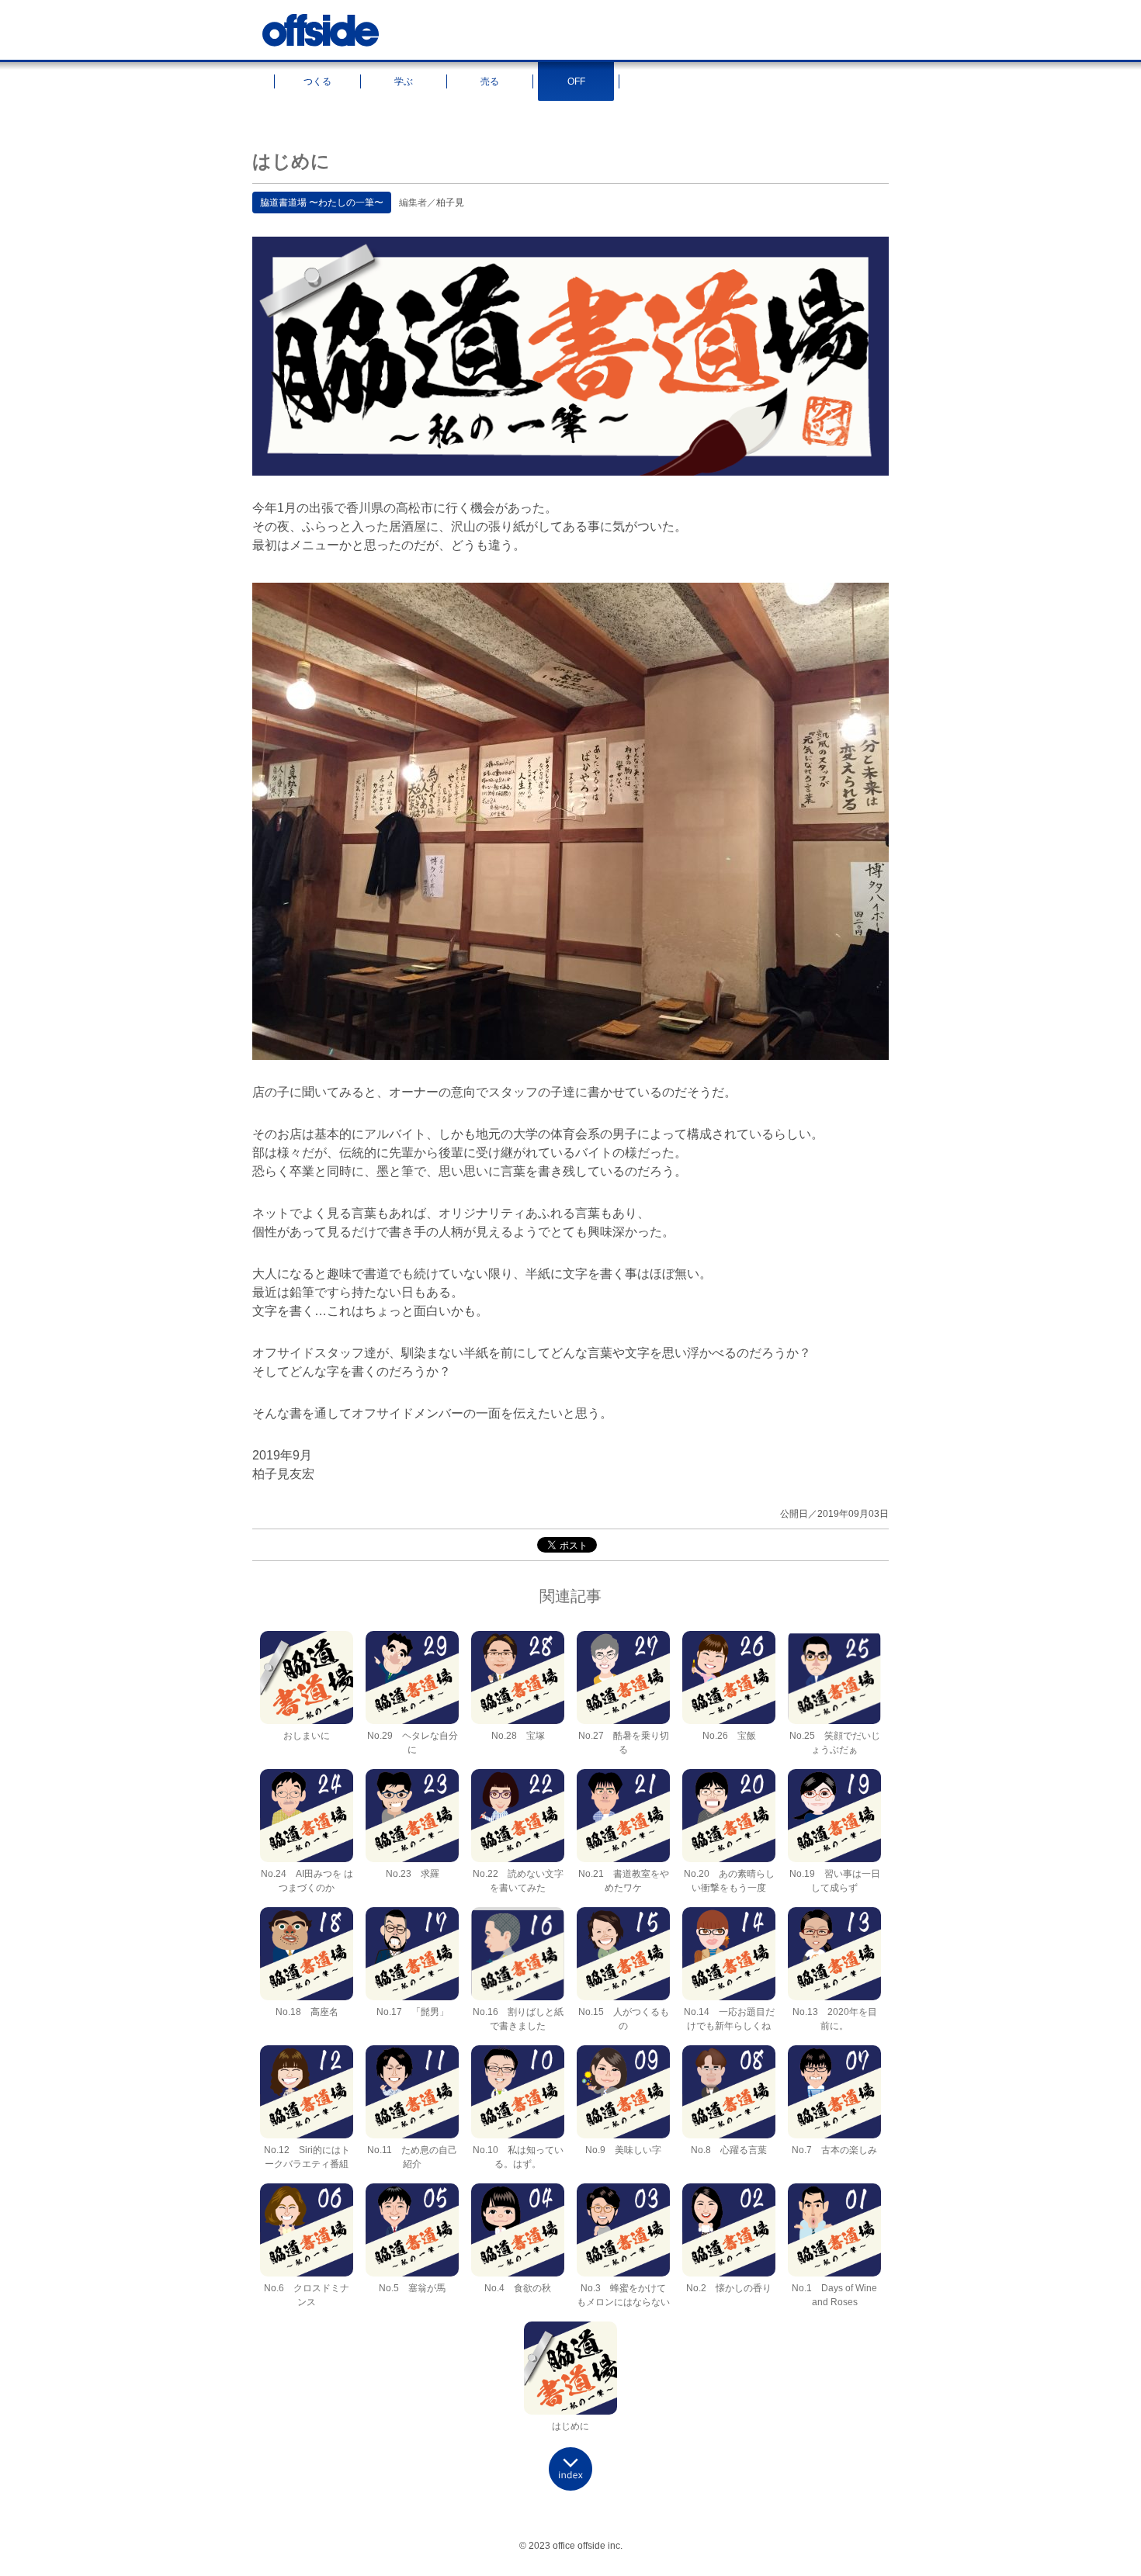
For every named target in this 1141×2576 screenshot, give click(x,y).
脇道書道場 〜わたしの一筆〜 (322, 203)
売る (490, 81)
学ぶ (404, 81)
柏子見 (450, 203)
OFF (576, 81)
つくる (317, 81)
